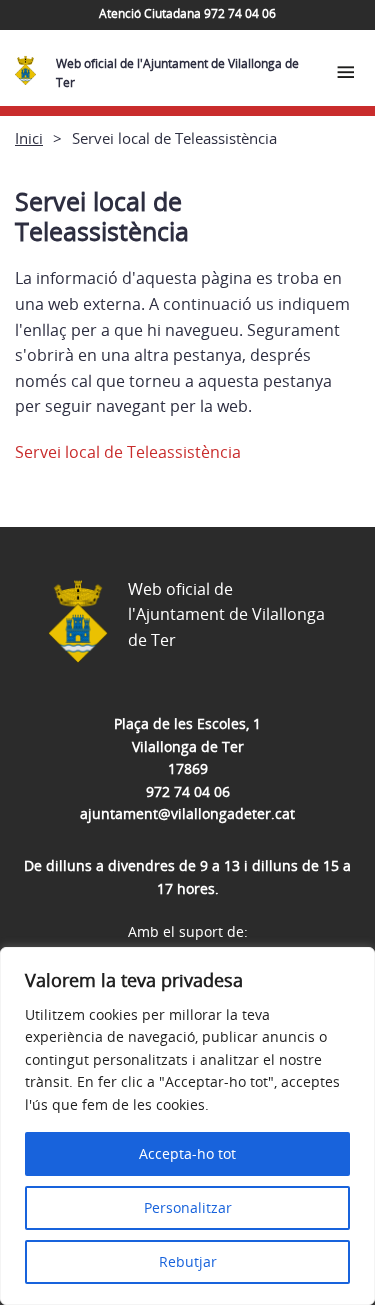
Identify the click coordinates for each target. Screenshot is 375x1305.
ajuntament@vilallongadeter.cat (187, 813)
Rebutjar (188, 1261)
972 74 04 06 (188, 791)
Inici (29, 138)
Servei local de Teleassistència (128, 452)
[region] (187, 1126)
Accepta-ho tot (187, 1153)
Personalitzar (188, 1207)
